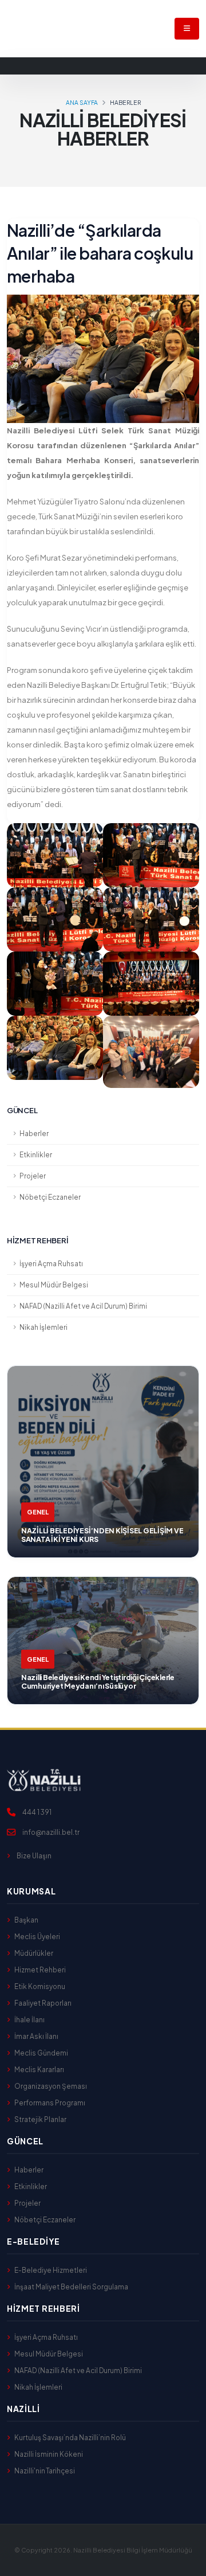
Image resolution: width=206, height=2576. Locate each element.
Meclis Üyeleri (37, 1937)
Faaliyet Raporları (43, 2003)
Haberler (34, 1134)
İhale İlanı (29, 2020)
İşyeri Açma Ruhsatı (51, 1264)
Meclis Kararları (39, 2070)
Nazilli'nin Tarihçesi (45, 2471)
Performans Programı (50, 2103)
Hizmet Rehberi (40, 1970)
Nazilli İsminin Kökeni (49, 2454)
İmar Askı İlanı (36, 2036)
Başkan (26, 1920)
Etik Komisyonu (40, 1986)
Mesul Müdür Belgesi (54, 1285)
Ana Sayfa (82, 102)
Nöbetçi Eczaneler (50, 1197)
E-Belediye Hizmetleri (51, 2270)
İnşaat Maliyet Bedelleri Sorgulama (71, 2287)
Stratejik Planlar (40, 2119)
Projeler (33, 1176)
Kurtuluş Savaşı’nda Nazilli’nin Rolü (70, 2438)
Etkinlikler (36, 1155)
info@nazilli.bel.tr (51, 1832)
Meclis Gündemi (41, 2053)
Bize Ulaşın (34, 1856)
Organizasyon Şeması (51, 2086)
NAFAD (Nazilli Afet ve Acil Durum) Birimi (83, 1306)
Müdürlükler (34, 1953)
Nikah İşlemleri (43, 1327)
